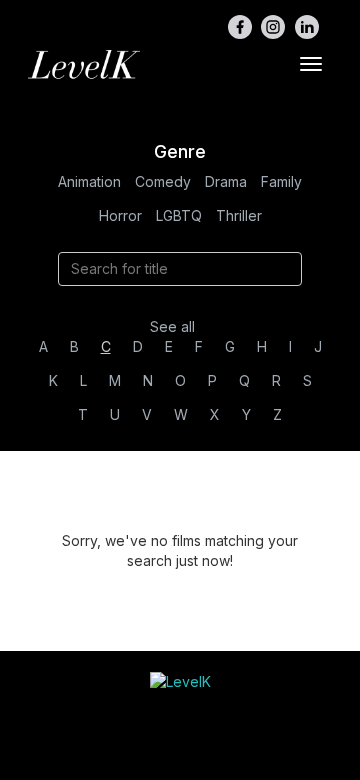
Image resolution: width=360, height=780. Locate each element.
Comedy (163, 181)
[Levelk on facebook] (240, 27)
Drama (226, 181)
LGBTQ (179, 215)
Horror (120, 215)
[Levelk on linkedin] (307, 27)
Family (281, 181)
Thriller (239, 215)
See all (172, 326)
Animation (89, 181)
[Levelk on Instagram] (273, 27)
